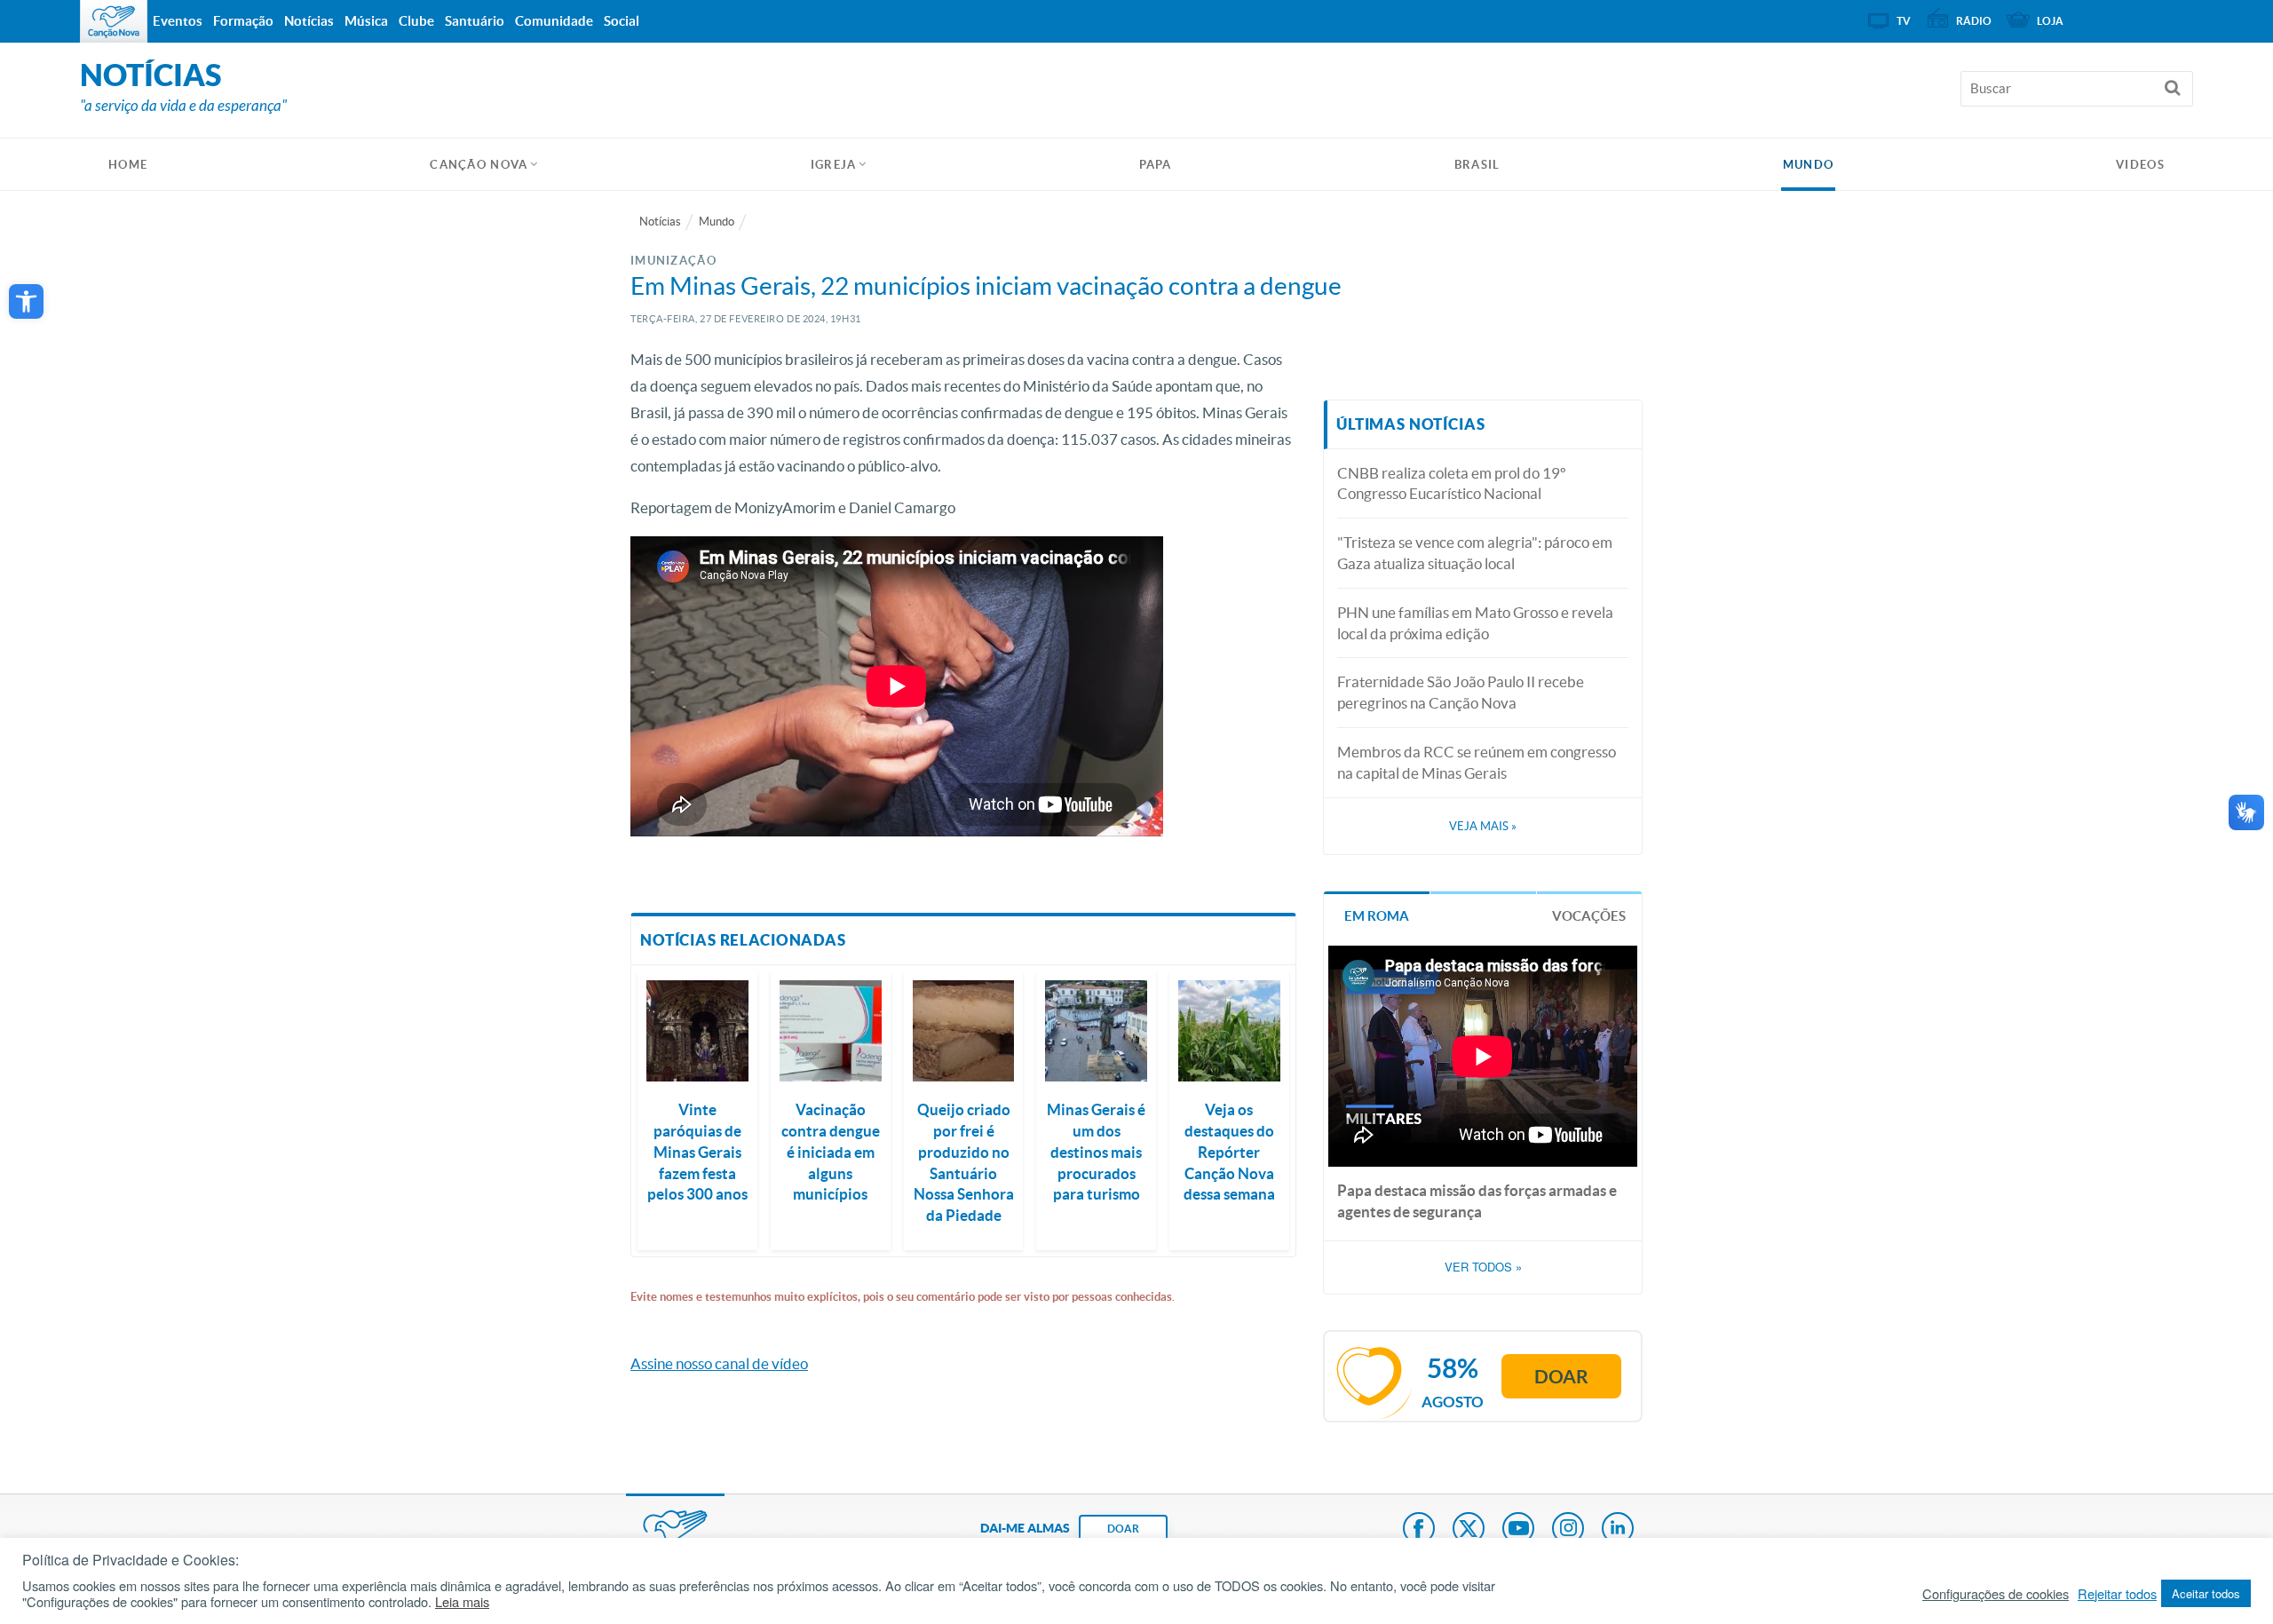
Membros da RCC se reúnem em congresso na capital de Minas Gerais (1477, 762)
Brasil (1477, 165)
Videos (2140, 165)
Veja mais (1483, 826)
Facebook (1419, 1530)
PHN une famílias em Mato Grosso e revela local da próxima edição (1475, 623)
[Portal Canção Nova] (114, 21)
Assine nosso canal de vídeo (719, 1363)
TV (1904, 21)
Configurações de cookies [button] (1996, 1594)
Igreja (834, 165)
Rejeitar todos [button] (2117, 1594)
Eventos (178, 21)
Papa (1156, 165)
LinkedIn (1618, 1530)
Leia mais (462, 1602)
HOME (128, 165)
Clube (416, 21)
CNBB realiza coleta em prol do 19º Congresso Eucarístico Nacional (1451, 483)
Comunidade (554, 21)
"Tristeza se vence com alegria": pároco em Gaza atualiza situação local (1475, 553)
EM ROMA (1377, 916)
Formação (243, 21)
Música (366, 21)
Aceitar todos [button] (2206, 1593)
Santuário (475, 21)
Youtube (1518, 1530)
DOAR (1123, 1529)
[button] (26, 301)
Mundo (1809, 165)
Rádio (1974, 21)
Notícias (660, 222)
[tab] (1377, 914)
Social (622, 21)
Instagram (1568, 1530)
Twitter (1469, 1530)
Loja (2050, 21)
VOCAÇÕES (1589, 916)
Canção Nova (479, 165)
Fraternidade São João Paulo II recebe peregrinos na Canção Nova (1461, 692)
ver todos (1483, 1267)
